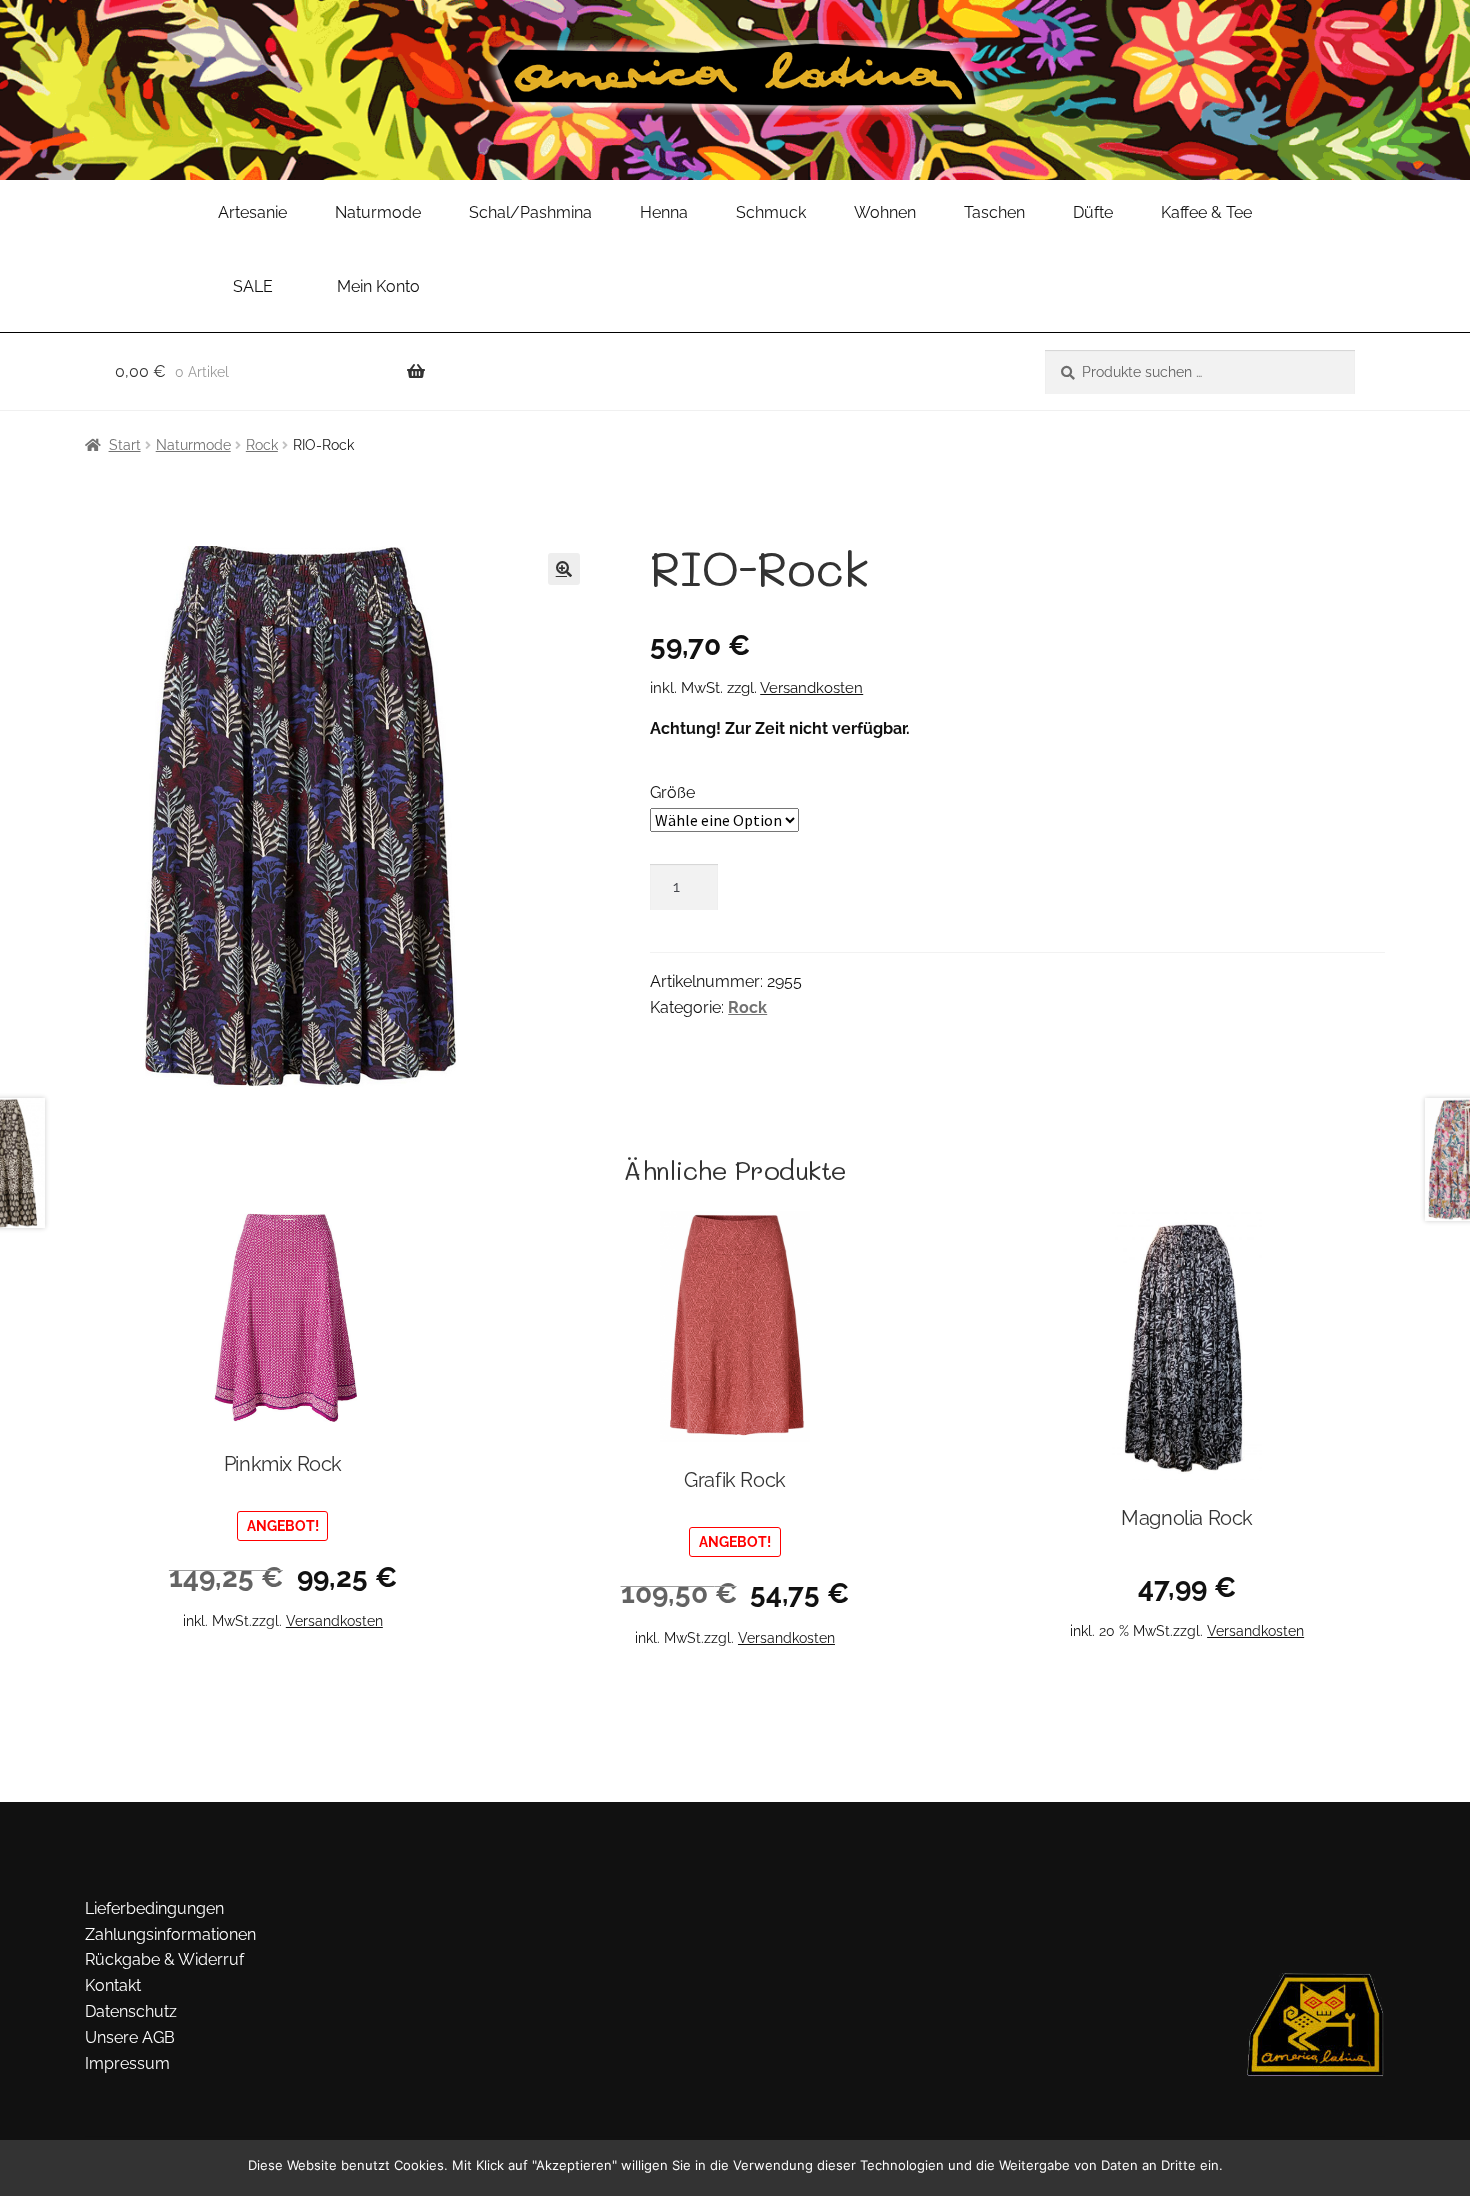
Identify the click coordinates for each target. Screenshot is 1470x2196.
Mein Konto (378, 286)
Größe (672, 792)
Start (125, 445)
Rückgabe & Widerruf (164, 1959)
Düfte (1093, 212)
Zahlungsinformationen (170, 1934)
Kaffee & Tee (1206, 212)
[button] (564, 569)
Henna (664, 212)
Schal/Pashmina (530, 212)
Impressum (127, 2063)
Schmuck (771, 212)
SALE (253, 286)
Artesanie (252, 212)
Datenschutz (131, 2011)
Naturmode (378, 212)
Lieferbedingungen (154, 1908)
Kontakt (113, 1985)
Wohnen (885, 212)
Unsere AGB (130, 2037)
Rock (262, 445)
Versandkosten (811, 688)
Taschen (994, 212)
